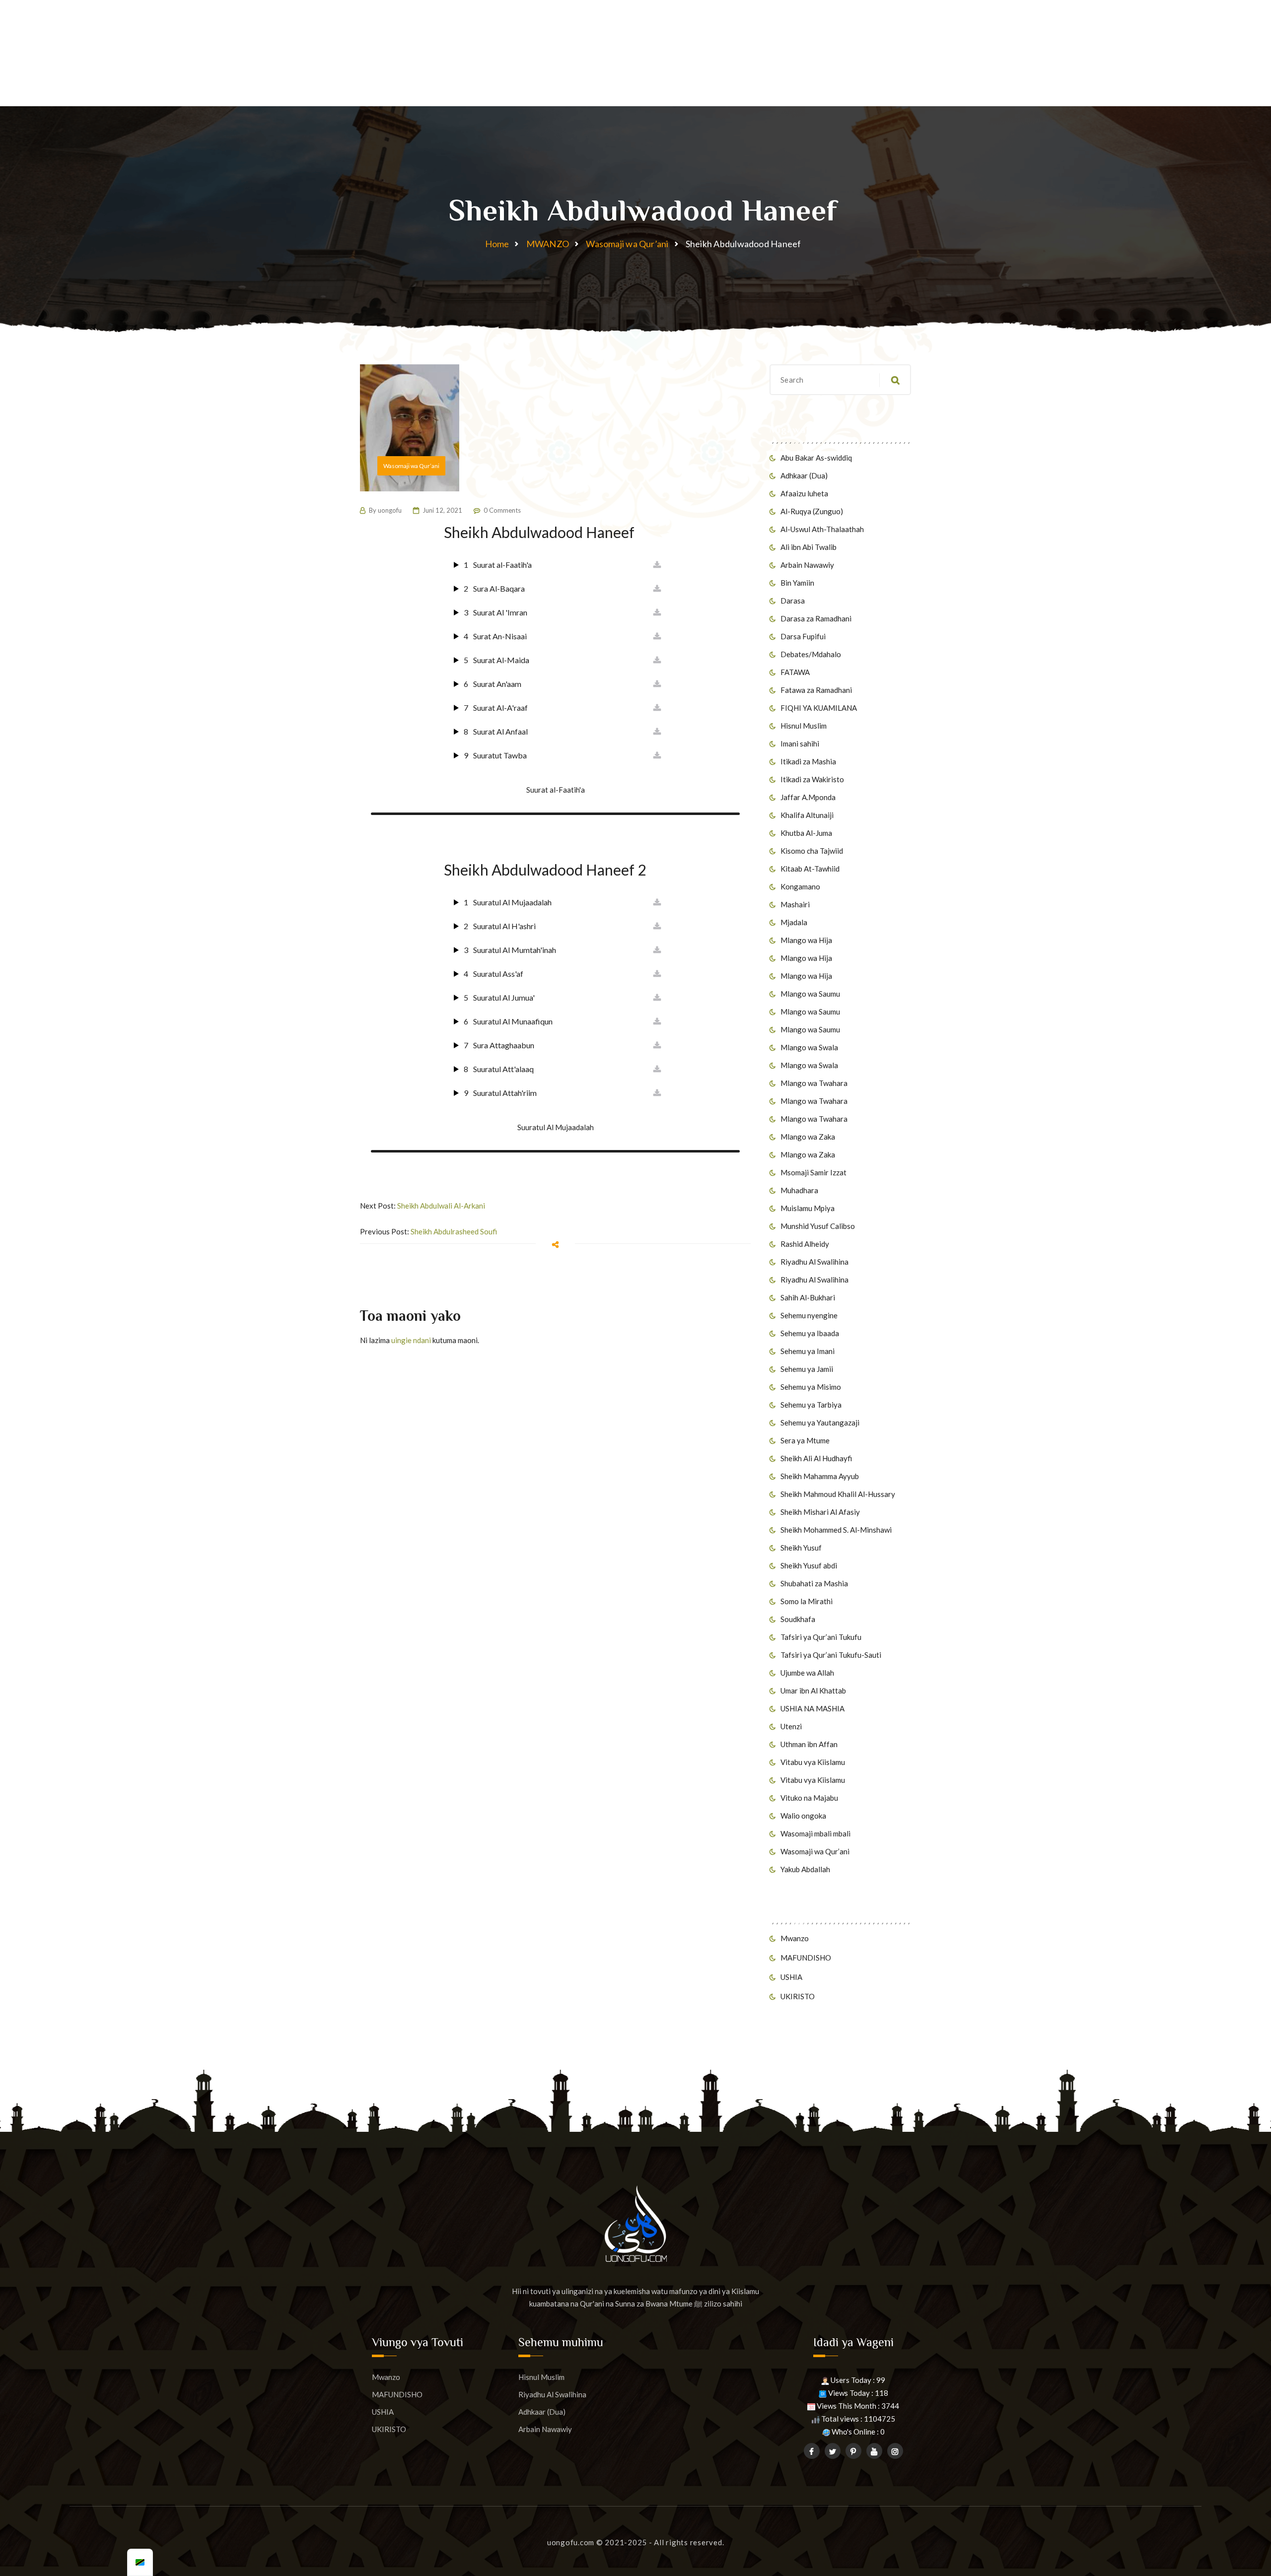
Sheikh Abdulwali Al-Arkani (441, 1206)
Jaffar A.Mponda (808, 797)
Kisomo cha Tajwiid (812, 851)
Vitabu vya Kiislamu (813, 1762)
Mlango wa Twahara (814, 1083)
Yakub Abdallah (805, 1869)
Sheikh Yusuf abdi (809, 1565)
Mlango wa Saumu (810, 994)
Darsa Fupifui (803, 636)
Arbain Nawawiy (807, 565)
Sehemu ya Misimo (811, 1387)
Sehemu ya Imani (808, 1351)
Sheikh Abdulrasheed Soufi (454, 1231)
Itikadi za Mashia (808, 761)
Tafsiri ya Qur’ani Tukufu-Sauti (831, 1655)
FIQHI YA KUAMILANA (819, 708)
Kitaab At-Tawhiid (810, 869)
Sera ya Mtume (805, 1440)
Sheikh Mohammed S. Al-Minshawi (836, 1530)
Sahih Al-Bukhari (808, 1297)
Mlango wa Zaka (808, 1137)
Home (497, 244)
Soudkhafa (798, 1619)
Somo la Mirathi (807, 1601)
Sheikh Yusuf (801, 1548)
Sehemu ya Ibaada (810, 1333)
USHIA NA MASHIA (812, 1708)
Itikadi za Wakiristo (812, 779)
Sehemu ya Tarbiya (811, 1405)
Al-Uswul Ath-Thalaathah (822, 529)
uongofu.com (571, 2542)
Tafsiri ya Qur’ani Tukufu (821, 1637)
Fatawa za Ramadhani (816, 690)
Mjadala (794, 922)
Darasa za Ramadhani (816, 618)
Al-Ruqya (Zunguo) (812, 511)
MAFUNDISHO (806, 1958)
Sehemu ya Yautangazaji (820, 1423)
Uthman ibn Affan (809, 1744)
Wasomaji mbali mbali (815, 1833)
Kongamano (800, 886)
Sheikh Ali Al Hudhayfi (816, 1458)
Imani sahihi (800, 744)
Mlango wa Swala (809, 1047)
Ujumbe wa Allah (807, 1673)
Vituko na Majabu (809, 1798)
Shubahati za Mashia (814, 1583)
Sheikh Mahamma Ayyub (820, 1476)
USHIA (791, 1977)
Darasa (793, 601)
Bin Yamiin (797, 583)
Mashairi (795, 904)
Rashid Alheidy (805, 1244)
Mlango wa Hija (806, 940)
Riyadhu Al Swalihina (814, 1262)
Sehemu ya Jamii (807, 1369)
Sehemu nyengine (809, 1315)
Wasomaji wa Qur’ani (627, 244)
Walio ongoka (803, 1816)
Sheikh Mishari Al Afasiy (820, 1512)
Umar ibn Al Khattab (813, 1691)
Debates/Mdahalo (811, 654)
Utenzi (791, 1726)
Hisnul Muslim (804, 726)
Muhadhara (799, 1190)
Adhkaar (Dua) (804, 475)
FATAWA (795, 672)
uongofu (390, 510)
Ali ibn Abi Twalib (809, 547)
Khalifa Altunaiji (807, 815)
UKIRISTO (798, 1996)
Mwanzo (795, 1938)
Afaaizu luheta (804, 493)
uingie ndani (411, 1340)
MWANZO (548, 244)
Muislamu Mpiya (808, 1208)
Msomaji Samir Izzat (813, 1172)
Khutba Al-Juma (806, 833)
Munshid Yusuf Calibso (818, 1226)
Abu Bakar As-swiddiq (816, 458)
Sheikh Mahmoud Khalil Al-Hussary (838, 1494)
